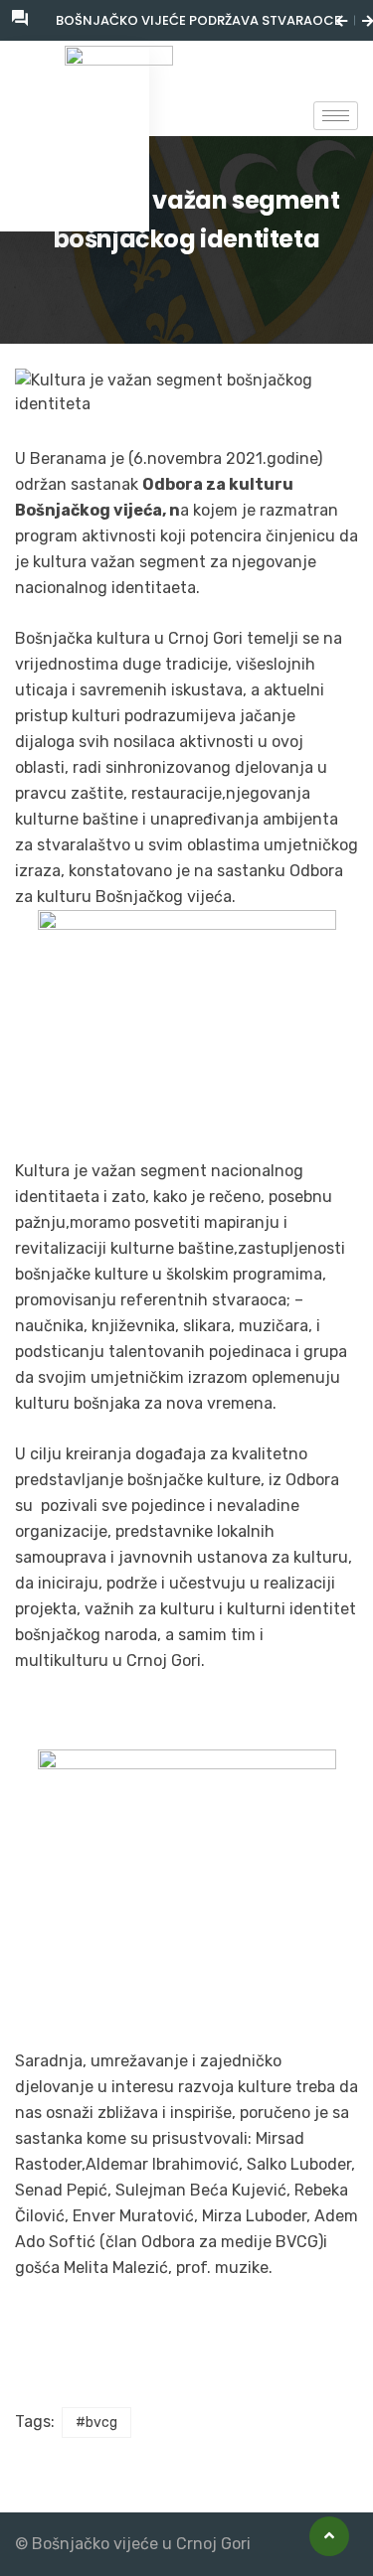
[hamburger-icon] (336, 116)
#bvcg (96, 2423)
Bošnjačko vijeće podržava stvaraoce (198, 20)
